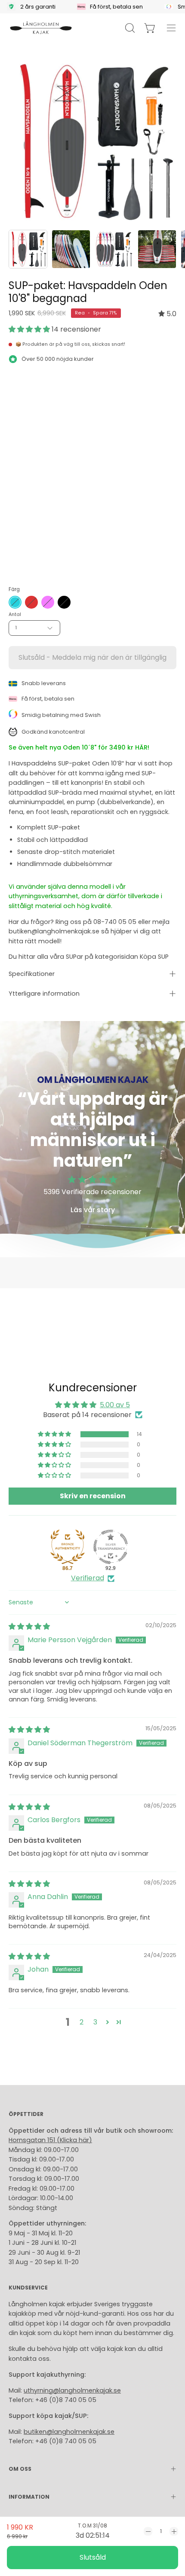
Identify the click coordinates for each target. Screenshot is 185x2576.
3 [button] (95, 2022)
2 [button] (82, 2022)
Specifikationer (32, 974)
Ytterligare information (44, 994)
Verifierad (88, 1578)
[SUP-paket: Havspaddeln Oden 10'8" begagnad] (28, 249)
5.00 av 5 (115, 1405)
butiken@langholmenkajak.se (69, 2432)
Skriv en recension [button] (93, 1496)
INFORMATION (29, 2497)
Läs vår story (93, 1210)
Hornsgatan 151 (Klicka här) (50, 2140)
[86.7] (68, 1547)
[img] (167, 314)
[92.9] (111, 1547)
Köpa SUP (154, 957)
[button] (30, 329)
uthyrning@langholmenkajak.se (72, 2390)
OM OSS (20, 2469)
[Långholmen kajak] (41, 28)
